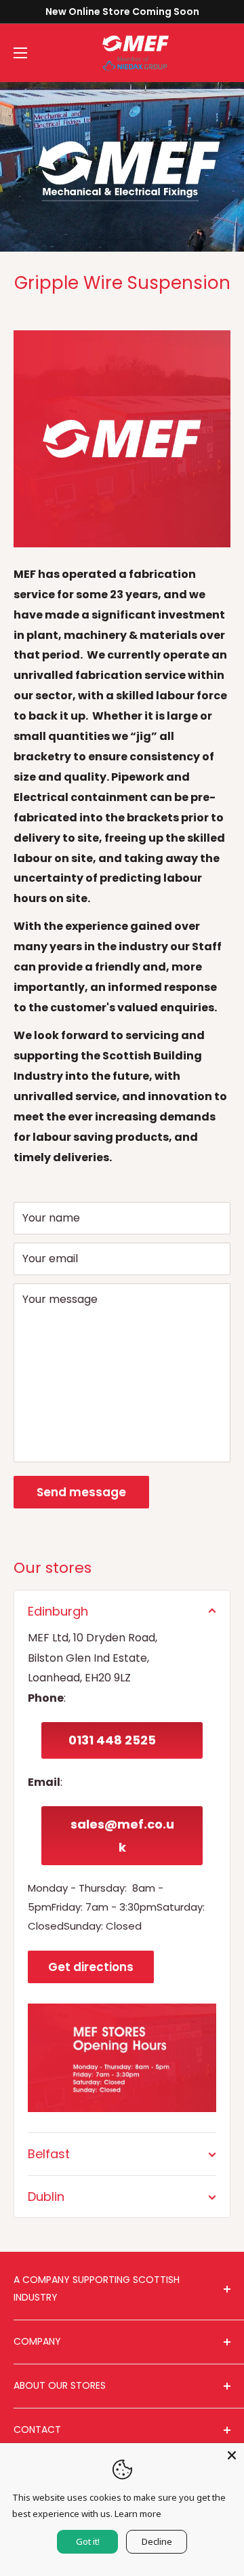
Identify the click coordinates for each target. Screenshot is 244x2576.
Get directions (91, 1967)
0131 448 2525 (112, 1740)
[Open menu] (20, 53)
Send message (81, 1492)
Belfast (49, 2154)
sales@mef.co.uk (122, 1836)
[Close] (232, 2455)
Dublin (46, 2197)
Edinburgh (58, 1611)
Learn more (138, 2514)
